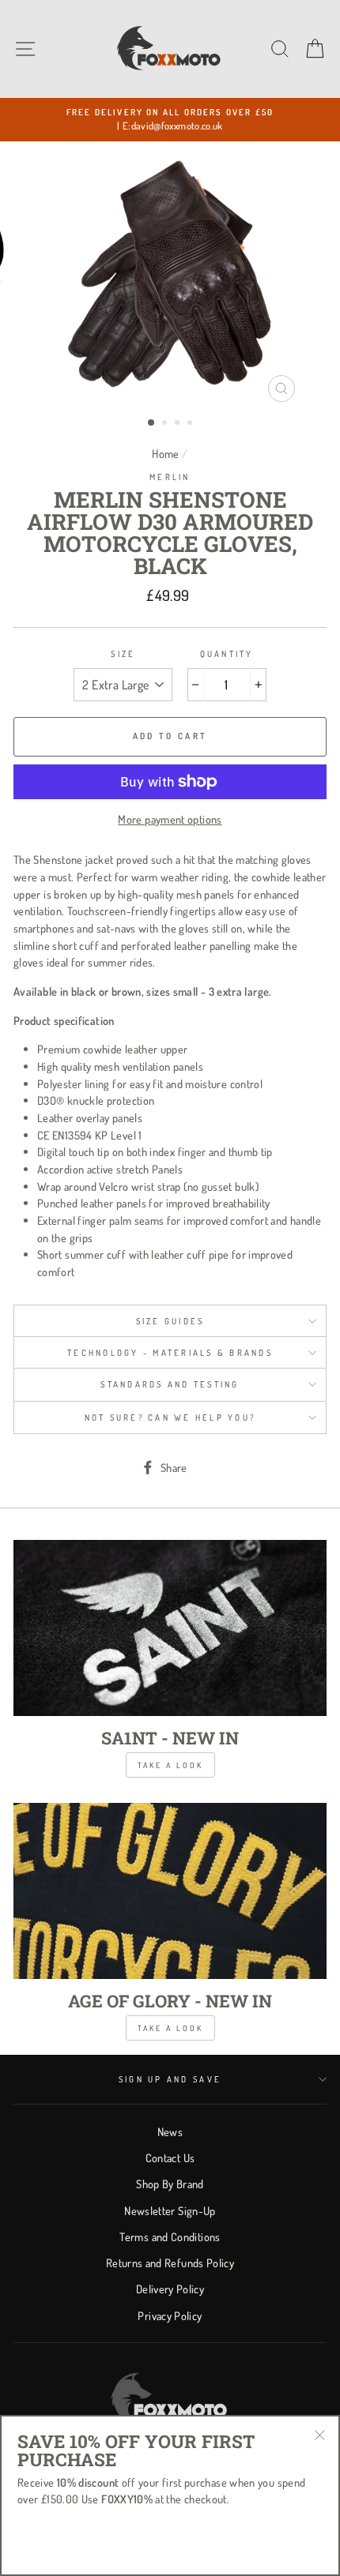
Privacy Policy (170, 2315)
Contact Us (170, 2157)
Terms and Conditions (170, 2236)
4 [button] (191, 424)
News (170, 2131)
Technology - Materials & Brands (170, 1353)
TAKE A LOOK (170, 2028)
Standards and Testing (170, 1384)
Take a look (170, 1765)
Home (165, 453)
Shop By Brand (170, 2184)
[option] (170, 120)
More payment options (170, 819)
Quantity (227, 654)
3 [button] (179, 424)
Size (123, 654)
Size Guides (170, 1321)
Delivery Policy (170, 2289)
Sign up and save (170, 2079)
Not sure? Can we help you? (170, 1418)
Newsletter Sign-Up (170, 2210)
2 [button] (166, 424)
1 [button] (152, 423)
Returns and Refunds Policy (170, 2262)
